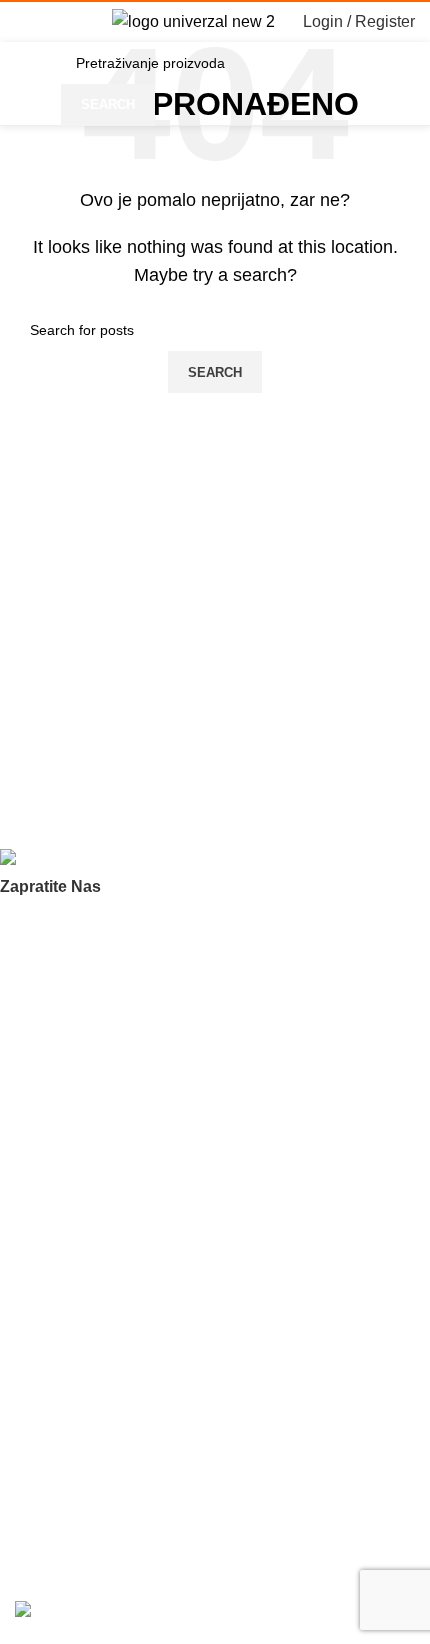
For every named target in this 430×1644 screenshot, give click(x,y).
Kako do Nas (55, 1488)
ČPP (29, 1022)
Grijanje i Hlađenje (73, 1340)
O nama (40, 988)
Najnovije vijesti (63, 1454)
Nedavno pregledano (81, 1204)
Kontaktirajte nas (68, 1124)
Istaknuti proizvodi (72, 1238)
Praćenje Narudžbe (76, 1420)
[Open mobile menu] (23, 22)
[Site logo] (193, 20)
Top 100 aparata (67, 1272)
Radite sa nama (65, 1090)
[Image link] (100, 860)
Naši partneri (55, 1056)
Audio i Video (56, 1306)
